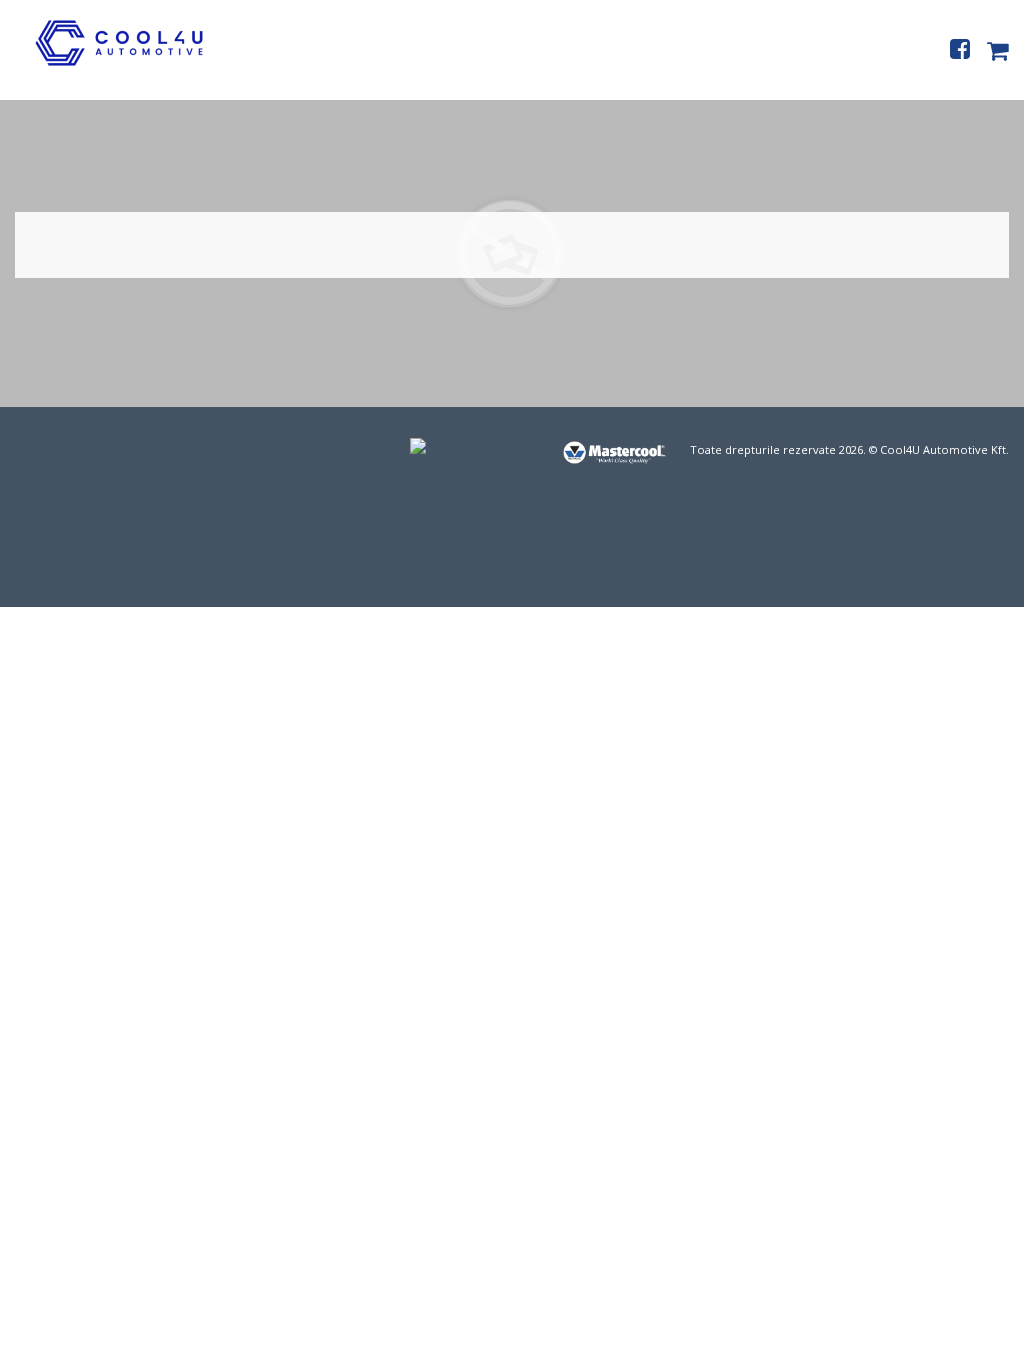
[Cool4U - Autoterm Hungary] (106, 65)
